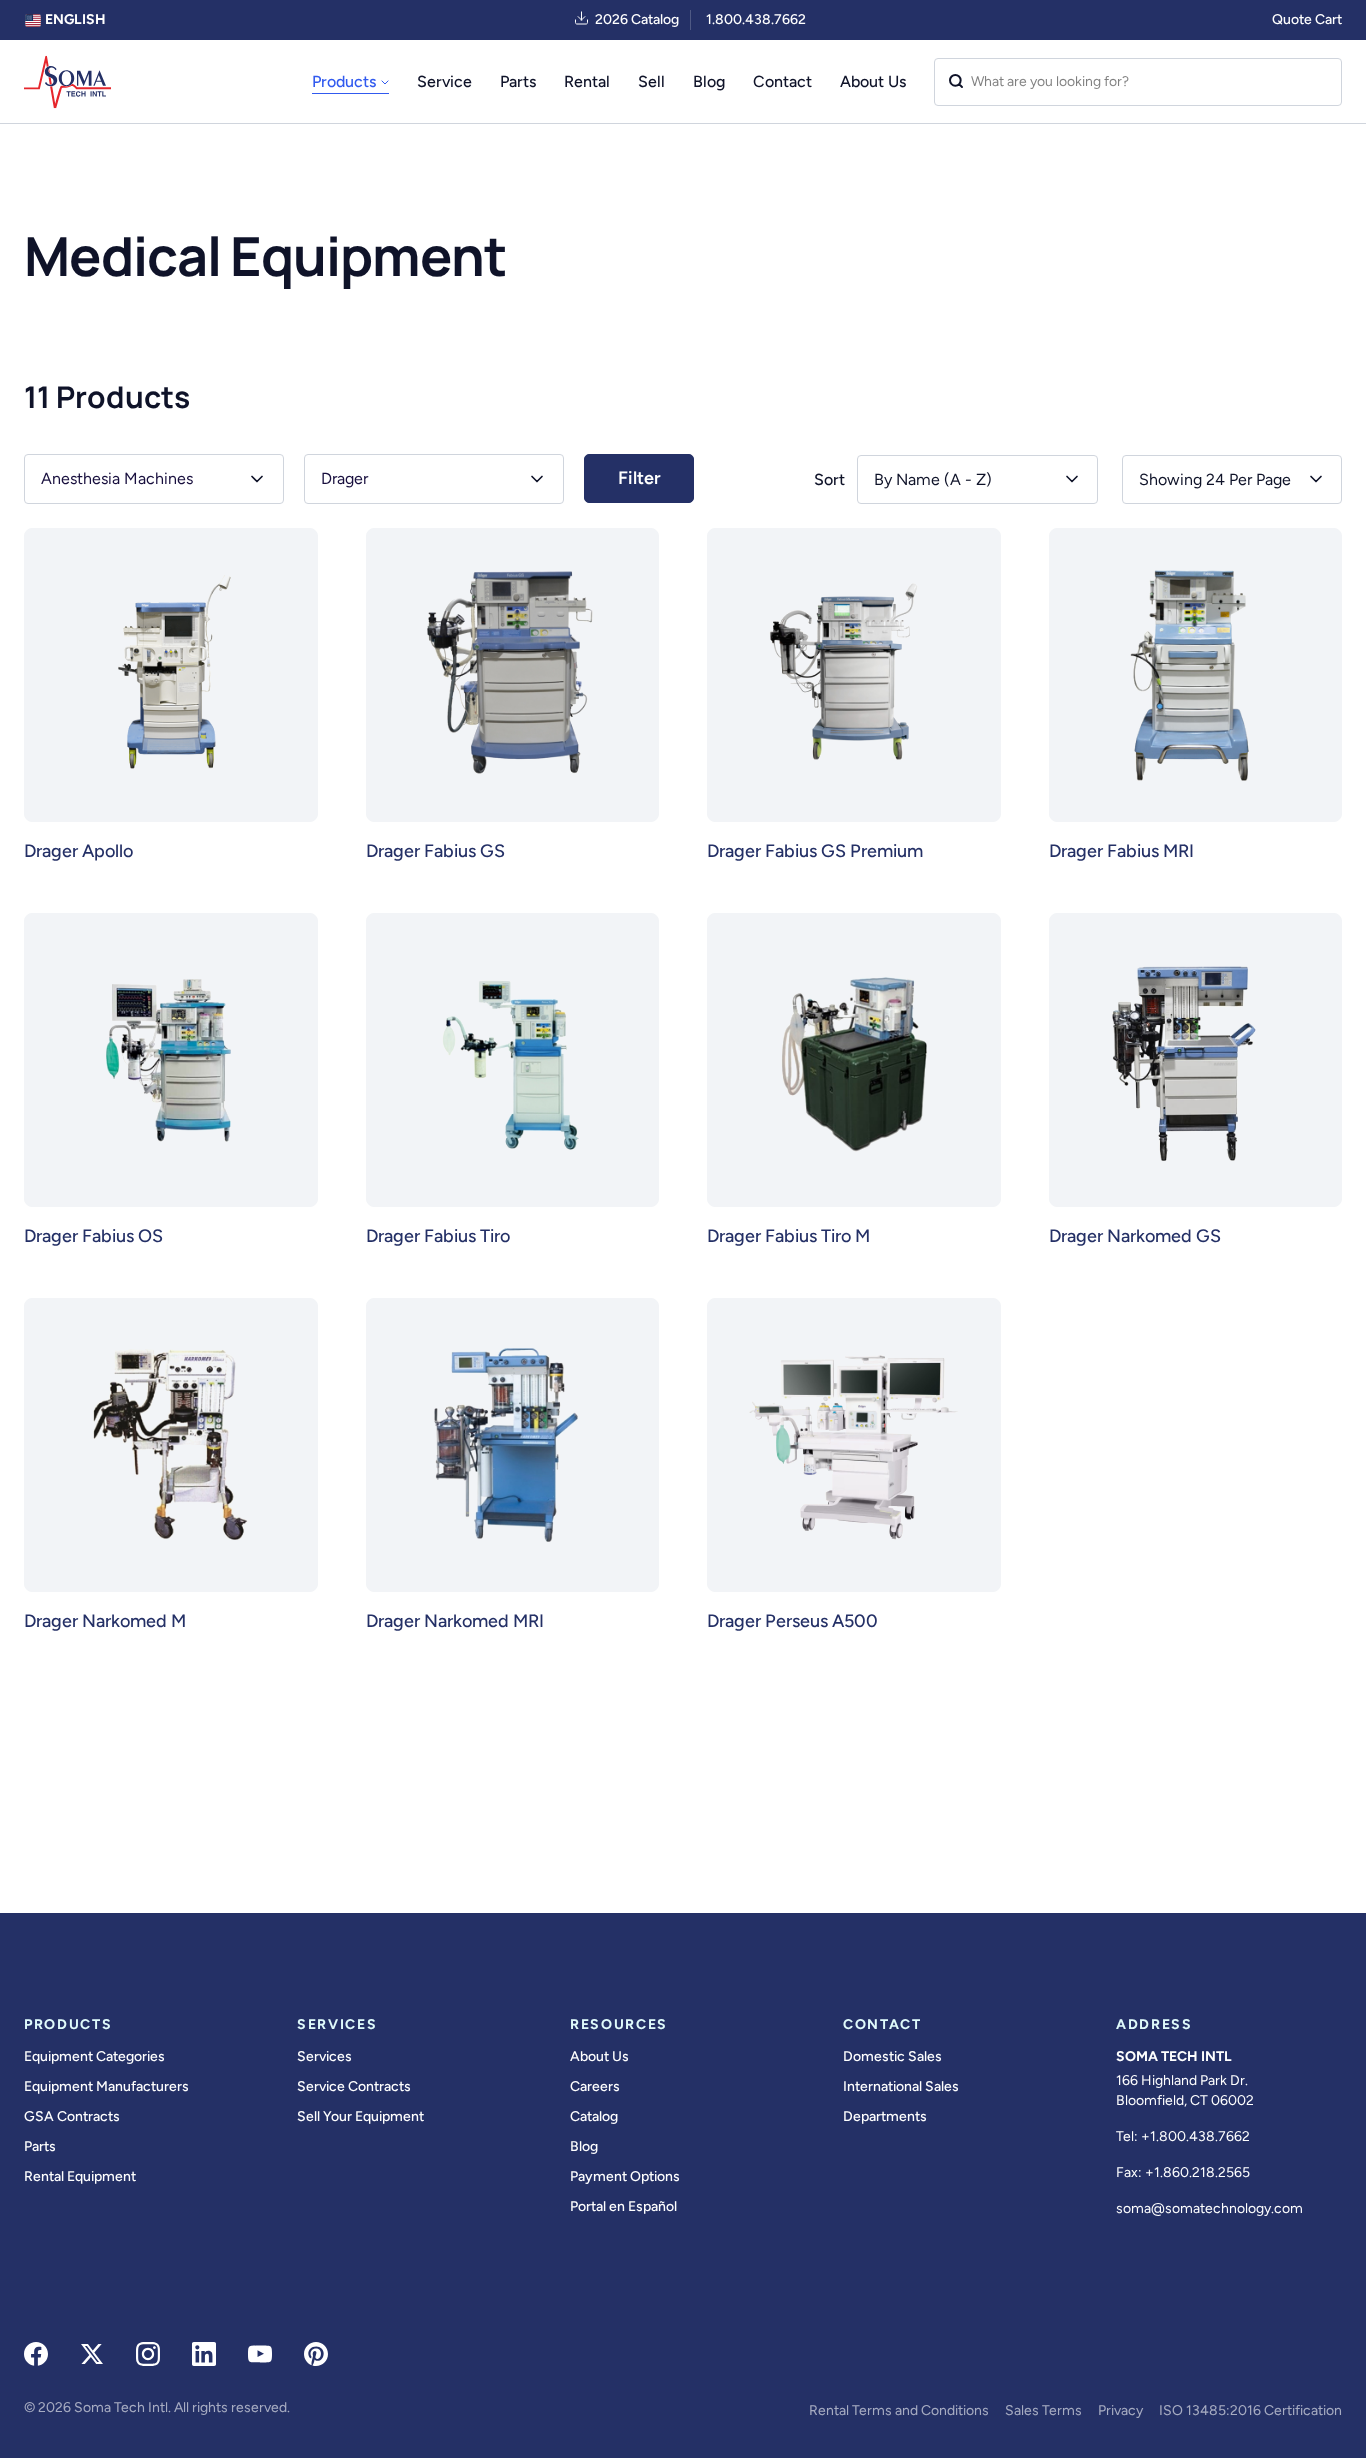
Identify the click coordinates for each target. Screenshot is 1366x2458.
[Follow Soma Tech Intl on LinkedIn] (204, 2354)
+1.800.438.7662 (1195, 2136)
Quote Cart (1307, 19)
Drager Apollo (78, 851)
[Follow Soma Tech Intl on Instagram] (148, 2354)
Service (444, 81)
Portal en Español (623, 2206)
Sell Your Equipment (360, 2116)
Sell (651, 81)
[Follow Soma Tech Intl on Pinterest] (316, 2354)
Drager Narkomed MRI (455, 1621)
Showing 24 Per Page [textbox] (1215, 479)
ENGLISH (74, 19)
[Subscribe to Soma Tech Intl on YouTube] (260, 2354)
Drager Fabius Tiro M (788, 1236)
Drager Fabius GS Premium (815, 851)
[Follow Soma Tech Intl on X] (92, 2354)
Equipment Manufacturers (106, 2086)
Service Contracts (354, 2086)
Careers (595, 2086)
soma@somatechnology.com (1209, 2208)
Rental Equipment (80, 2176)
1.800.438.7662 (756, 19)
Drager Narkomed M (105, 1621)
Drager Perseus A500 (792, 1621)
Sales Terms (1043, 2410)
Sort (829, 479)
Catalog (594, 2116)
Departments (885, 2116)
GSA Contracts (72, 2116)
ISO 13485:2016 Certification (1250, 2410)
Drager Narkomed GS (1135, 1236)
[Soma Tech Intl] (67, 82)
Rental (587, 81)
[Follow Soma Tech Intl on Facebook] (36, 2354)
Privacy (1120, 2410)
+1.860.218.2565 (1197, 2172)
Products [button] (344, 81)
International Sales (901, 2086)
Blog (709, 81)
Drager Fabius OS (93, 1236)
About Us (873, 81)
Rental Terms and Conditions (899, 2410)
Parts (518, 81)
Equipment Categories (94, 2056)
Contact (782, 81)
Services (324, 2056)
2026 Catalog (637, 19)
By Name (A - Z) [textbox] (933, 479)
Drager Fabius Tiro (438, 1236)
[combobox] (1232, 479)
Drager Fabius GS (435, 851)
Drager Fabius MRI (1121, 851)
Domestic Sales (892, 2056)
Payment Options (625, 2176)
